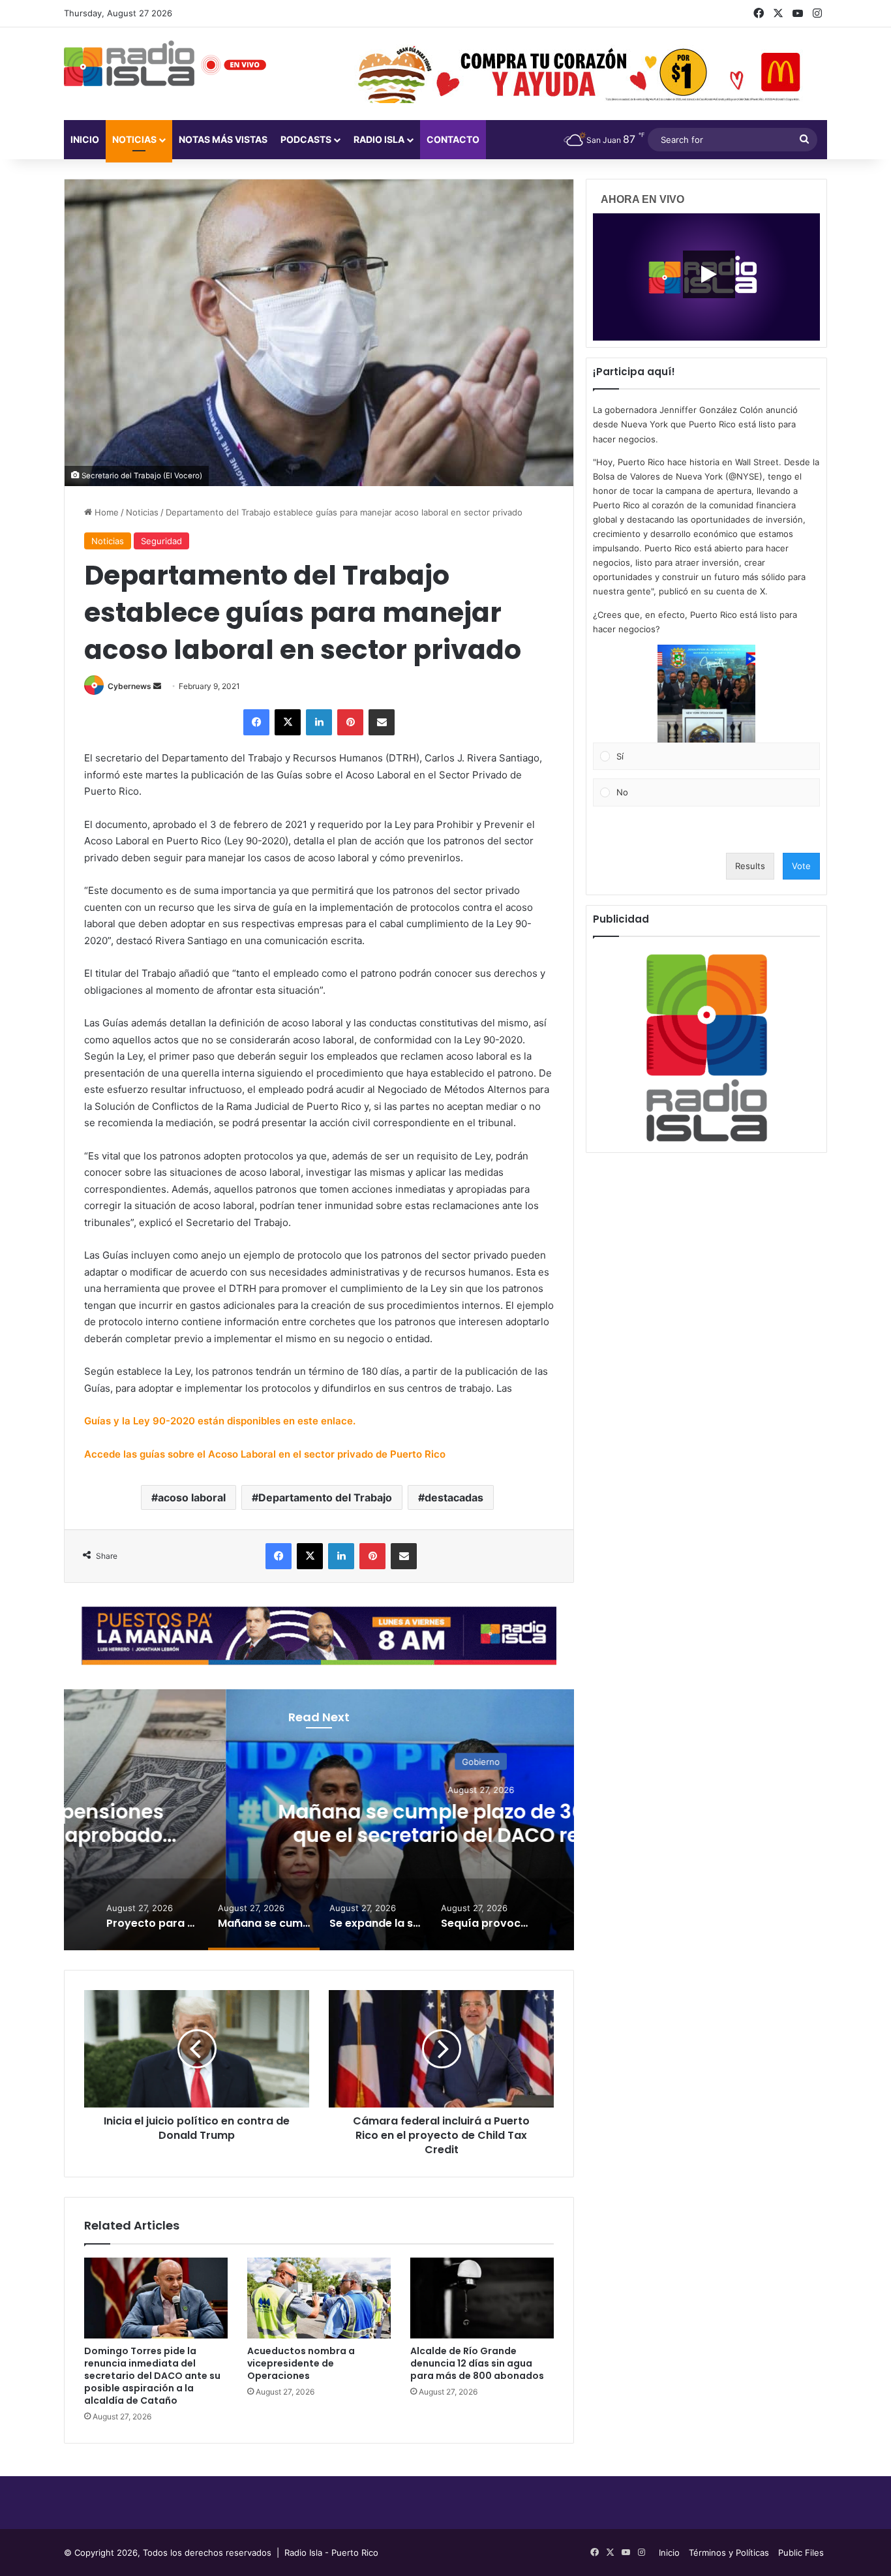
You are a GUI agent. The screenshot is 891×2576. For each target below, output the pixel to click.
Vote (801, 866)
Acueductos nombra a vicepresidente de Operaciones (301, 2363)
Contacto (453, 139)
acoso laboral (192, 1497)
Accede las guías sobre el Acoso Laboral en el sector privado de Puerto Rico (266, 1454)
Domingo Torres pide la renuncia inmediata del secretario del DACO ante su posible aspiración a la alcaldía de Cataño (152, 2376)
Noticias (134, 139)
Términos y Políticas (729, 2553)
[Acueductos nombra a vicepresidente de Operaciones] (319, 2298)
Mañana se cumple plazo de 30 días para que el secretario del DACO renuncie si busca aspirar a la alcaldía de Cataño (319, 1835)
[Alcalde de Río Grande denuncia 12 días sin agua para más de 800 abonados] (482, 2298)
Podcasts (306, 139)
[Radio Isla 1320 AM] (129, 63)
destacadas (454, 1497)
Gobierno (319, 1762)
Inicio (85, 139)
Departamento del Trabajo (325, 1497)
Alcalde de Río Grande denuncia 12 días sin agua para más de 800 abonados (477, 2363)
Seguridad (161, 541)
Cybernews (129, 686)
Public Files (801, 2553)
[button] (706, 694)
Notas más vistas (223, 139)
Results (750, 866)
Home (105, 512)
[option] (319, 1820)
